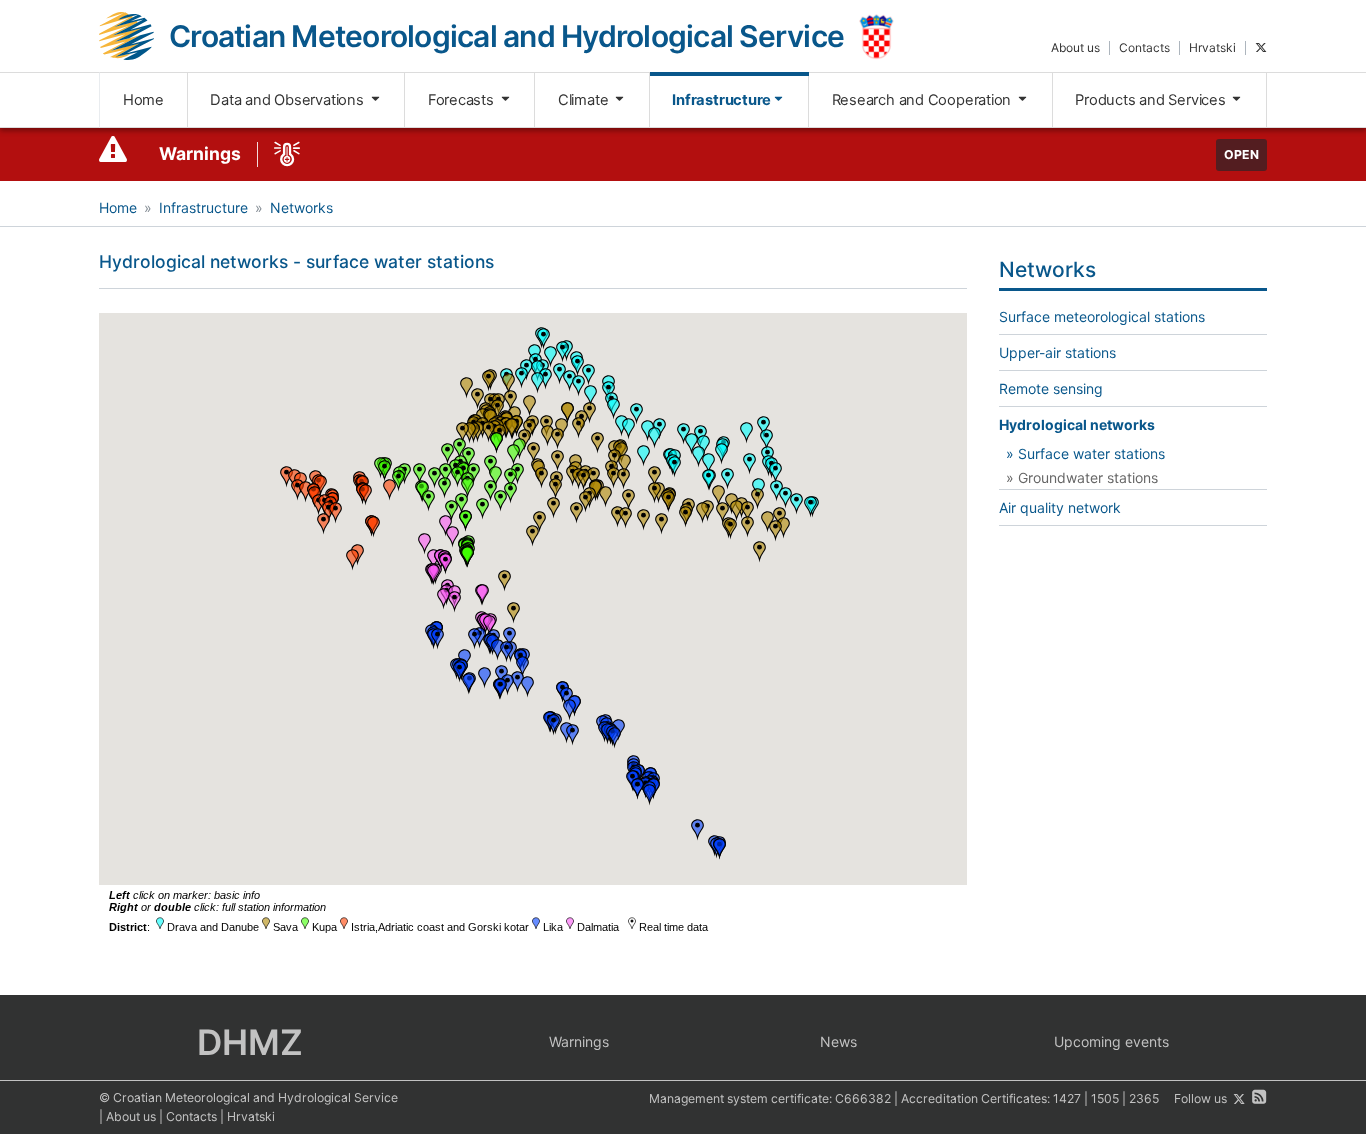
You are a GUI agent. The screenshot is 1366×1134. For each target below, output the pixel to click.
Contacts (1144, 47)
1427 (1067, 1099)
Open (1241, 154)
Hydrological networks (1077, 424)
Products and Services (1152, 100)
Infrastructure (721, 100)
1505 (1105, 1099)
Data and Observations (288, 100)
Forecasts (463, 100)
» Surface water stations (1085, 453)
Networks (301, 207)
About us (1075, 47)
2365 (1144, 1099)
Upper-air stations (1057, 352)
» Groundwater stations (1082, 477)
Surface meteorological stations (1102, 316)
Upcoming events (1111, 1041)
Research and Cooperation (924, 100)
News (838, 1041)
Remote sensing (1051, 388)
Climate (585, 100)
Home (143, 100)
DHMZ (250, 1042)
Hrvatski (1212, 47)
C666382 (863, 1099)
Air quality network (1060, 507)
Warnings (200, 153)
